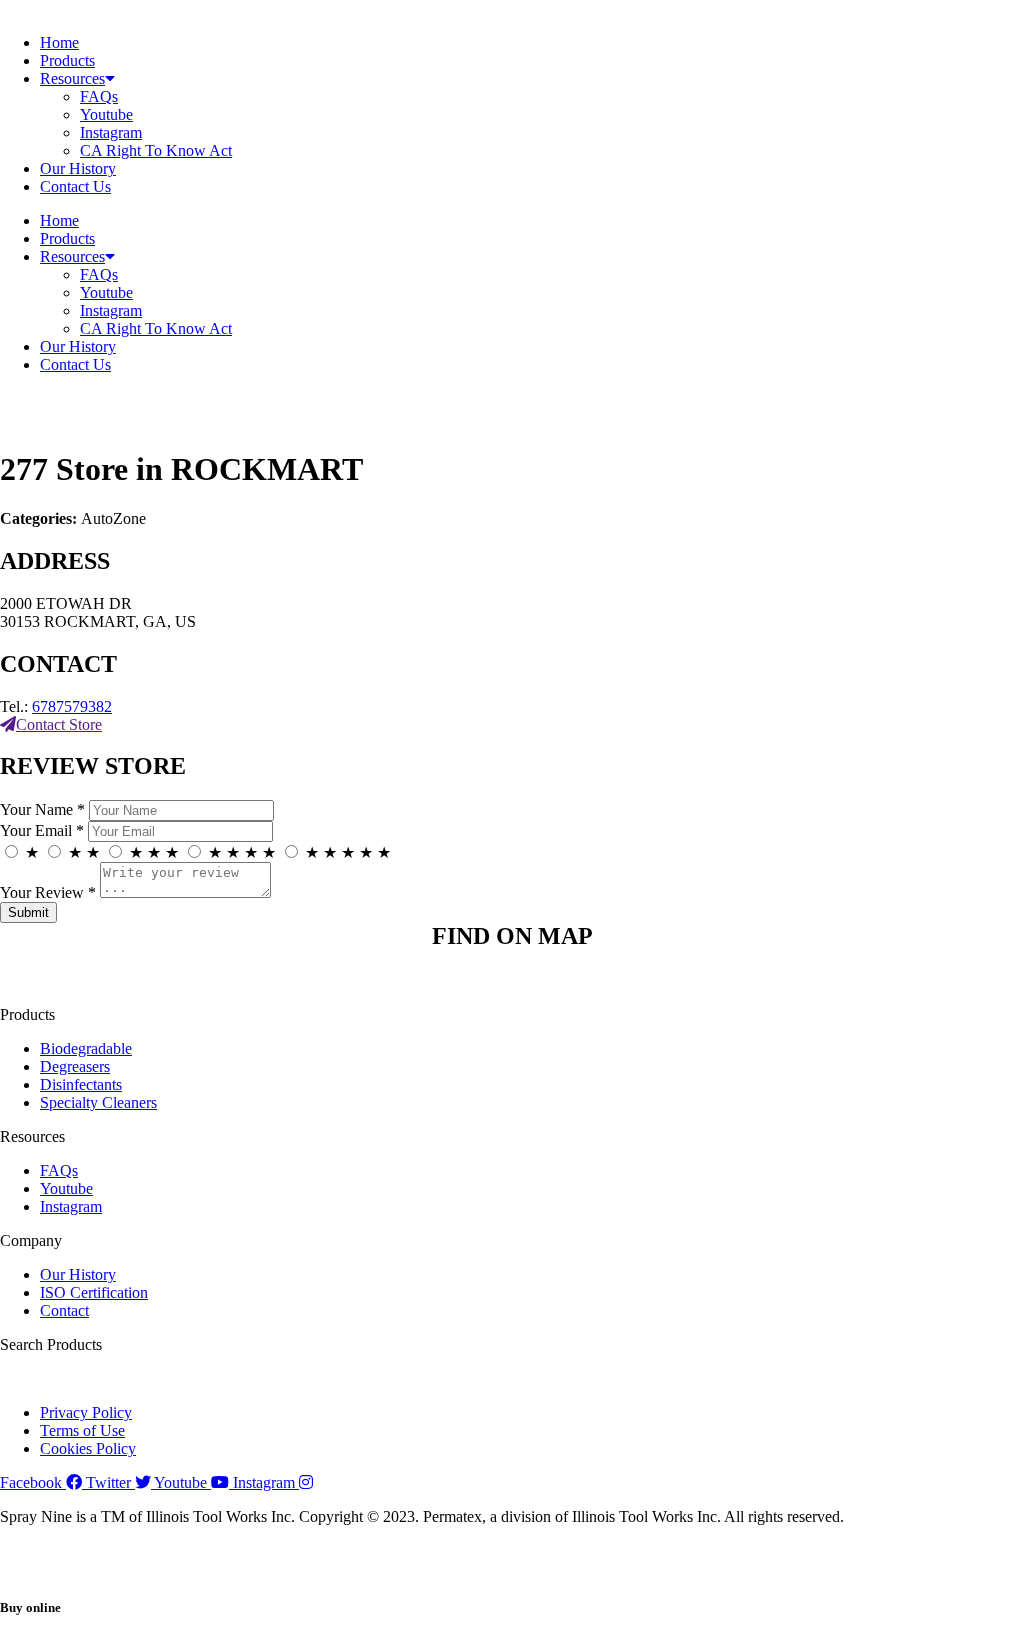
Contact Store (59, 724)
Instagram (111, 132)
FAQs (99, 96)
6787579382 (72, 706)
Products (67, 60)
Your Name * (42, 809)
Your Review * (48, 892)
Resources (72, 78)
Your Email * (42, 830)
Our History (78, 168)
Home (59, 42)
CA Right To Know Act (156, 150)
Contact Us (75, 186)
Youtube (106, 114)
